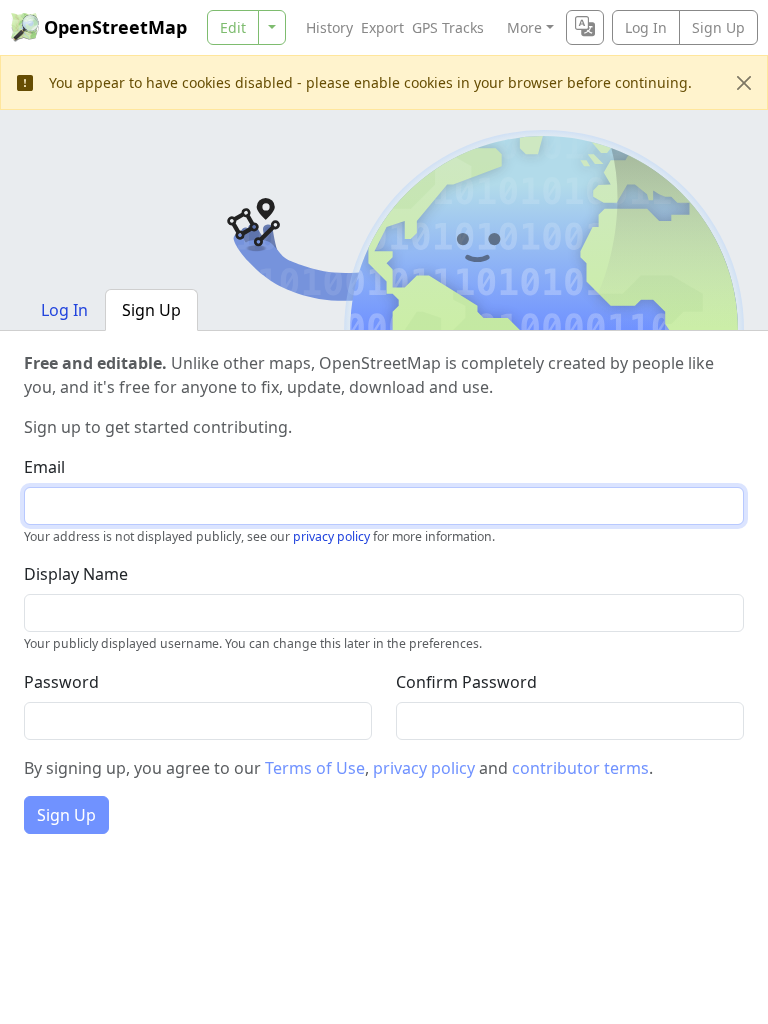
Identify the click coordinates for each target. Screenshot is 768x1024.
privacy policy (331, 536)
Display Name (76, 574)
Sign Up (718, 27)
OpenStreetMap (115, 27)
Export (382, 27)
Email (44, 467)
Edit (233, 27)
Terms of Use (315, 768)
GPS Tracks (448, 27)
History (329, 27)
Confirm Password (466, 682)
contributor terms (580, 768)
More (524, 27)
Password (61, 682)
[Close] (744, 83)
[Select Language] (585, 27)
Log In (646, 27)
